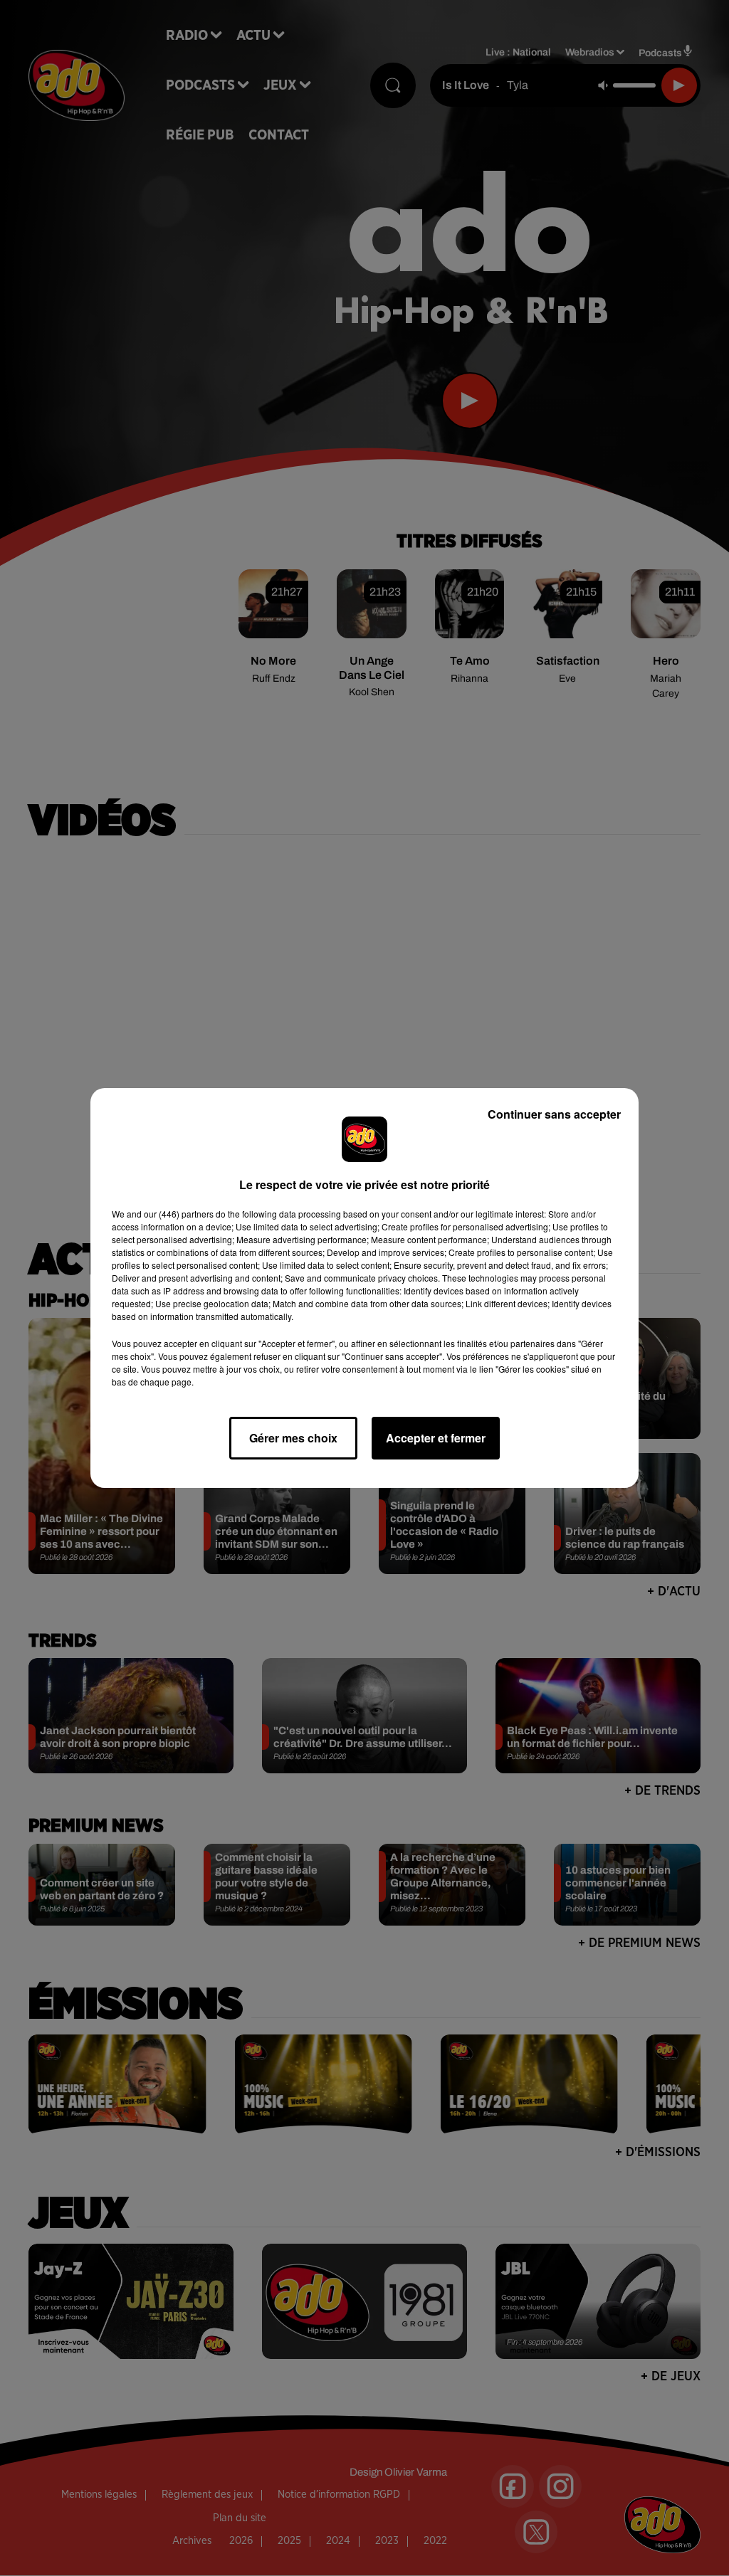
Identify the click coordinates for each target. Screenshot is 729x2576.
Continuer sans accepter (554, 1114)
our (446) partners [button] (179, 1214)
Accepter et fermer (436, 1438)
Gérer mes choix (293, 1438)
